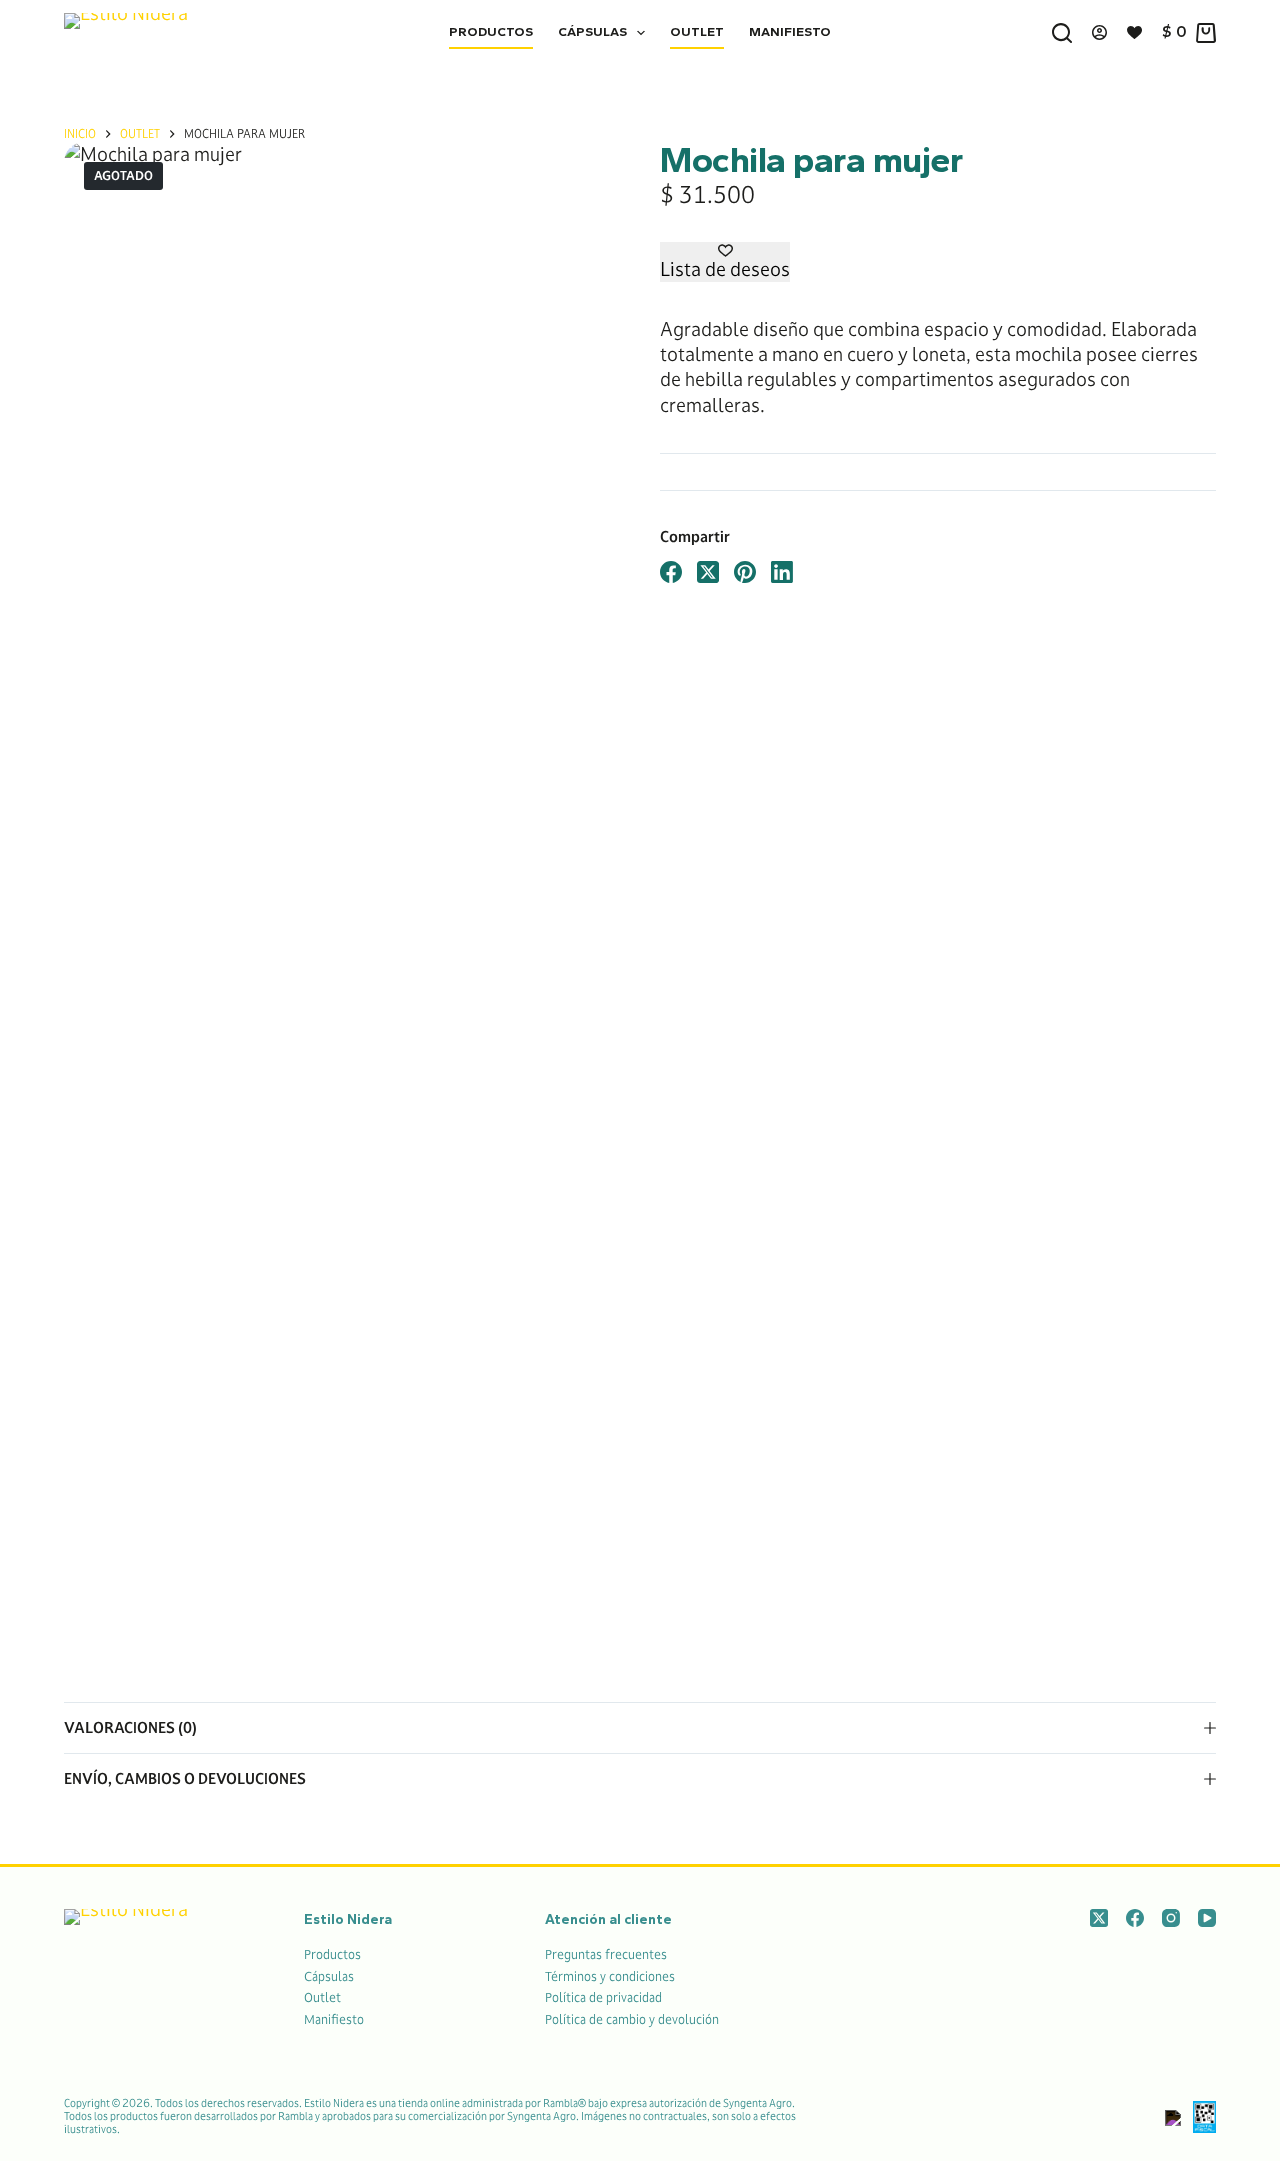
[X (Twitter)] (708, 572)
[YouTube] (1207, 1918)
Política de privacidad (603, 1997)
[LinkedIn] (782, 572)
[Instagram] (1171, 1918)
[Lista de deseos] (1134, 32)
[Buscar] (1062, 33)
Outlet (697, 31)
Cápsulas (592, 31)
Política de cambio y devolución (632, 2019)
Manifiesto (790, 31)
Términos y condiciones (610, 1976)
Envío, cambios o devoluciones (185, 1778)
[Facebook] (671, 572)
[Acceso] (1099, 32)
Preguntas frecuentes (606, 1954)
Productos (491, 31)
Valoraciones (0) (130, 1727)
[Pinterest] (745, 572)
